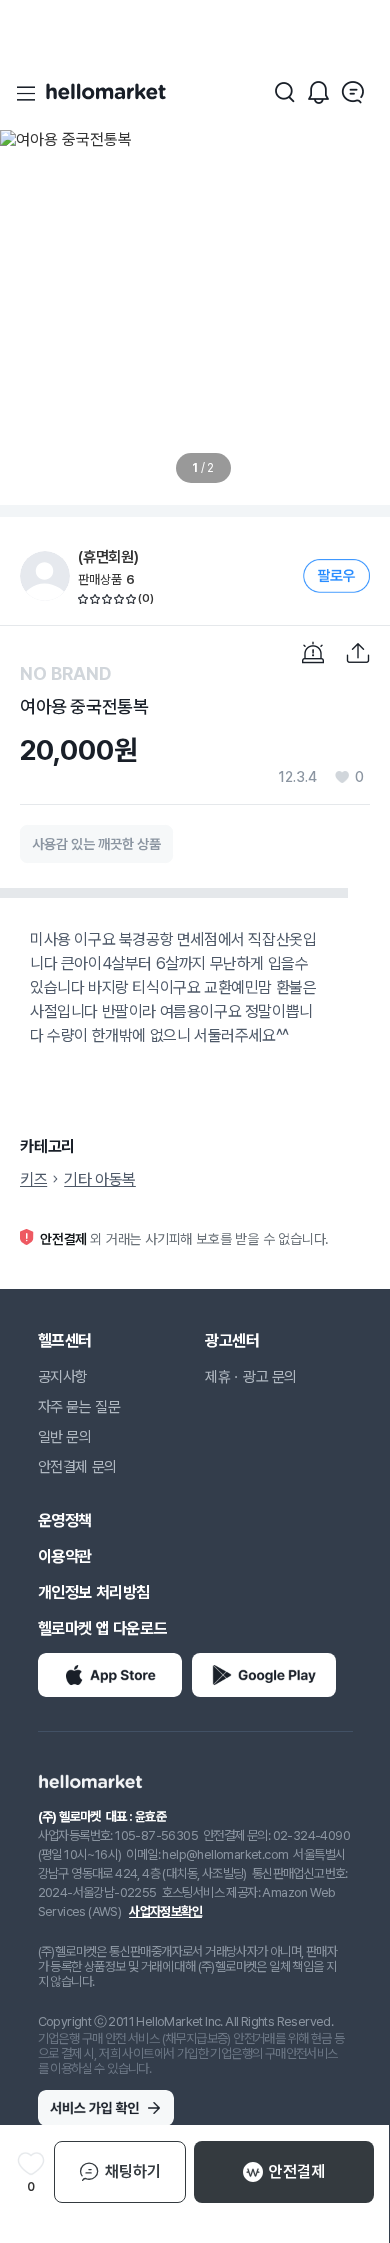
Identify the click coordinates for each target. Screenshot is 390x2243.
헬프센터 (65, 1340)
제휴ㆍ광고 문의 (251, 1377)
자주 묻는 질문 (79, 1407)
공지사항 (63, 1377)
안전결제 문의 (77, 1467)
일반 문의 (65, 1437)
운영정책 (65, 1520)
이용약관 (65, 1556)
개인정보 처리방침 (94, 1592)
